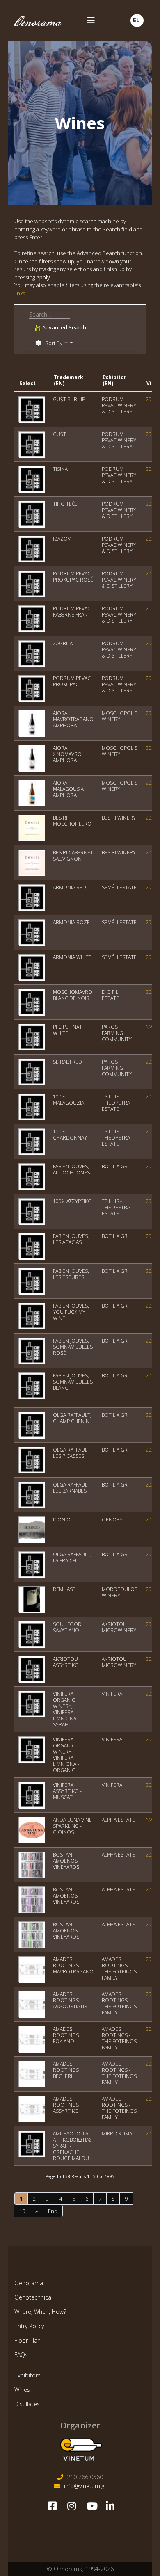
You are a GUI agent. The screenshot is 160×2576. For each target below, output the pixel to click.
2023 (151, 434)
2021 (151, 678)
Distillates (27, 2404)
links (20, 293)
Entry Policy (29, 2326)
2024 (151, 539)
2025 (151, 469)
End (53, 2211)
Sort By (54, 343)
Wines (22, 2390)
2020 (151, 399)
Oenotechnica (33, 2297)
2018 (151, 1520)
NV (149, 1027)
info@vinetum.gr (85, 2486)
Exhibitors (27, 2375)
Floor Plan (27, 2340)
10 (22, 2211)
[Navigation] (90, 21)
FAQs (21, 2355)
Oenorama (29, 2283)
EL (136, 20)
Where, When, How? (40, 2312)
